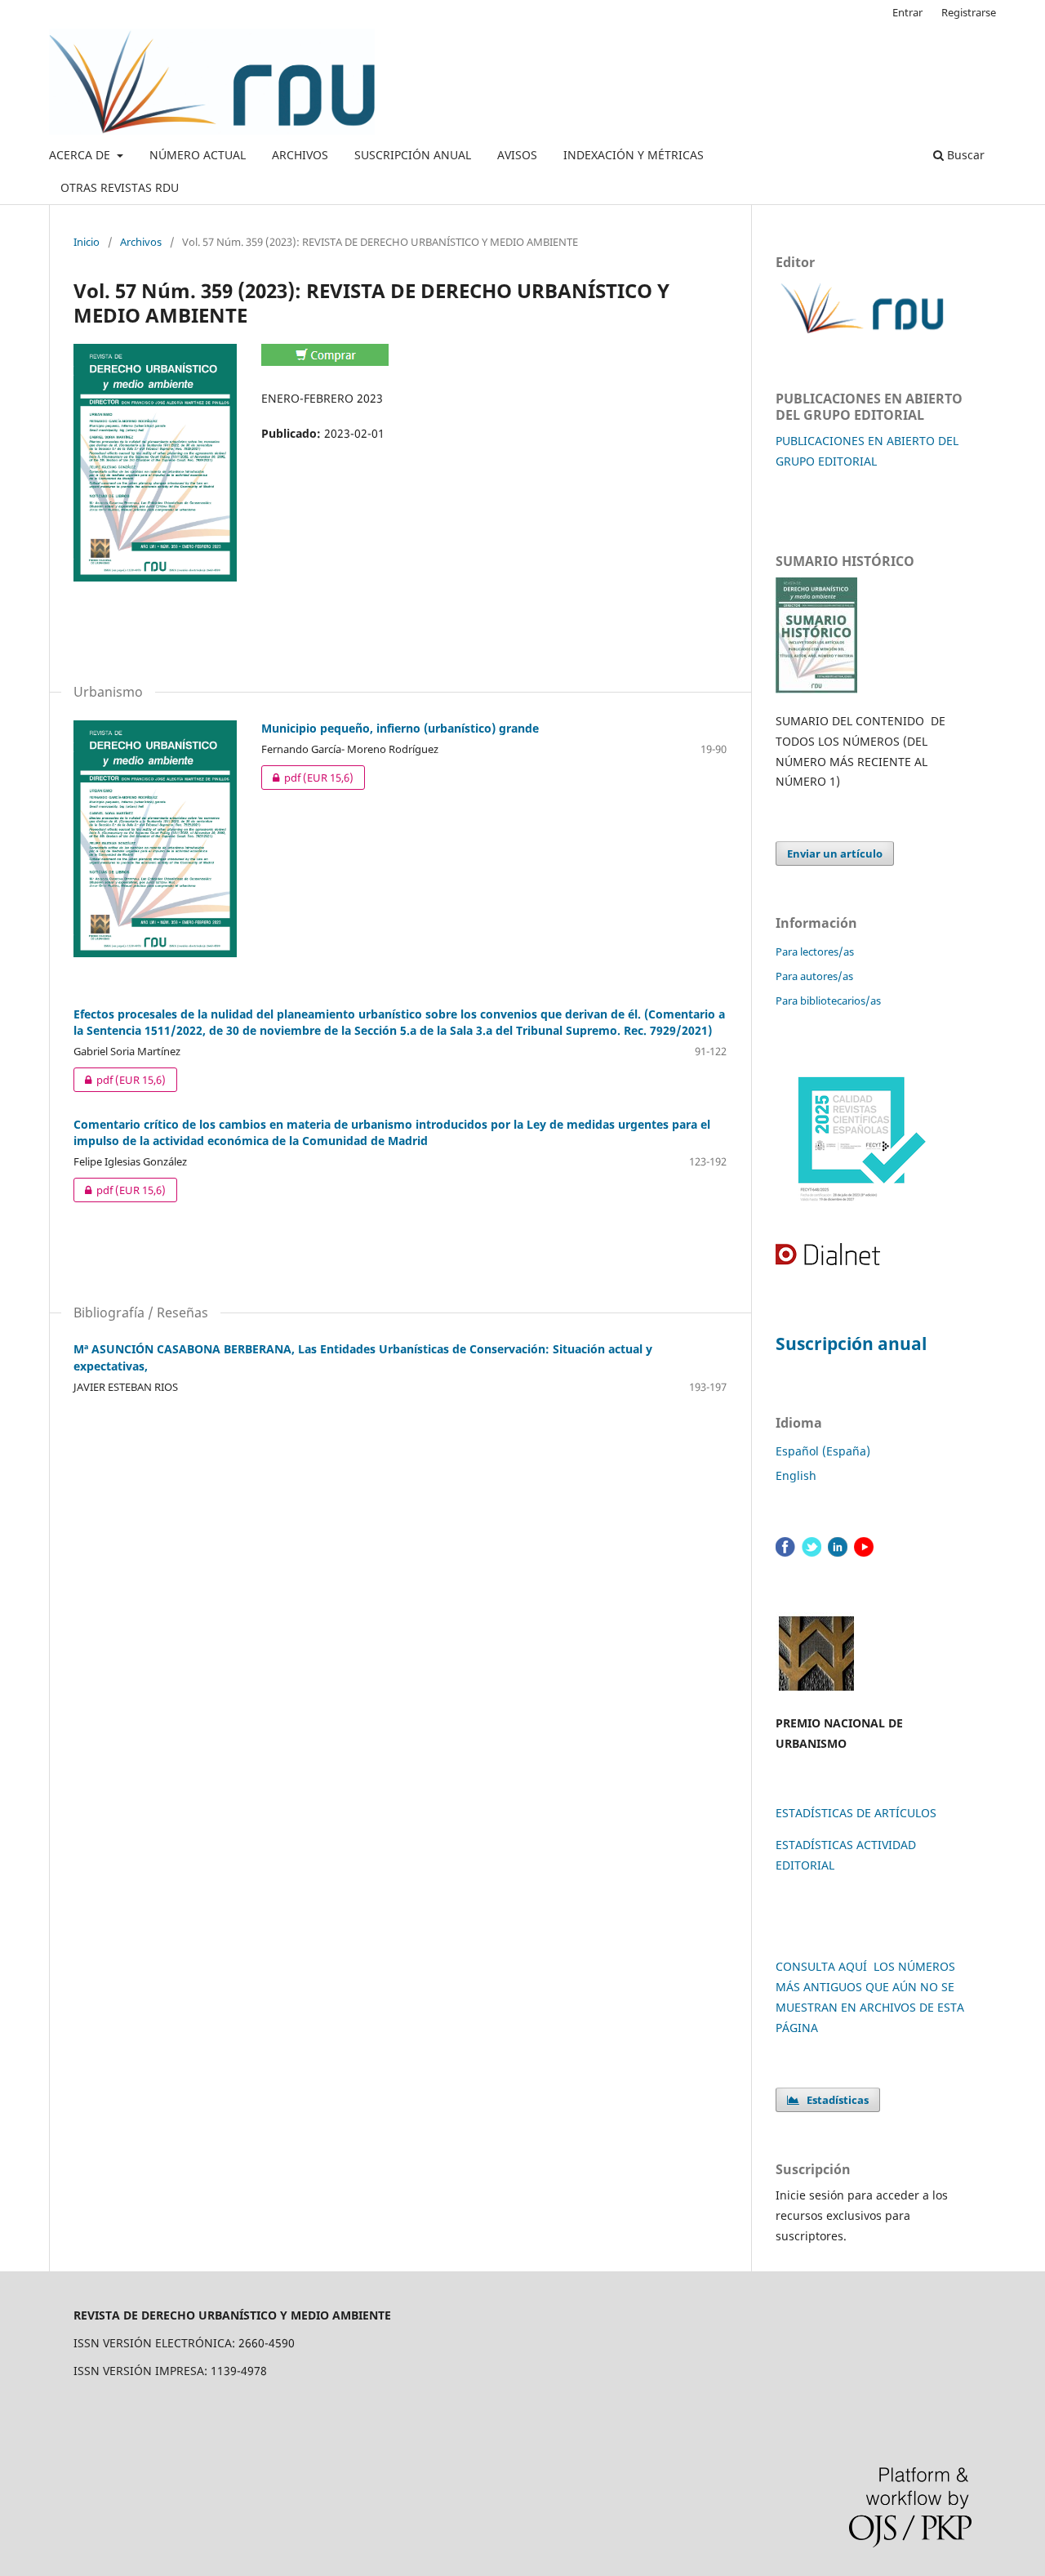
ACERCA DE (81, 155)
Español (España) (823, 1451)
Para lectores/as (815, 952)
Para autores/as (814, 976)
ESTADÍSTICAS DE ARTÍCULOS (856, 1813)
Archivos (141, 242)
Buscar (964, 155)
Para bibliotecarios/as (828, 1001)
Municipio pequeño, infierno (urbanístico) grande (400, 728)
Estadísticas (834, 2100)
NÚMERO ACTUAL (198, 155)
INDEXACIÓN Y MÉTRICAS (634, 155)
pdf (307, 778)
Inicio (87, 242)
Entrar (907, 12)
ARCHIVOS (300, 155)
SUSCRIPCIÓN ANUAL (413, 155)
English (796, 1475)
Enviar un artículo (835, 853)
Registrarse (969, 12)
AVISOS (517, 155)
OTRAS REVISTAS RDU (120, 187)
